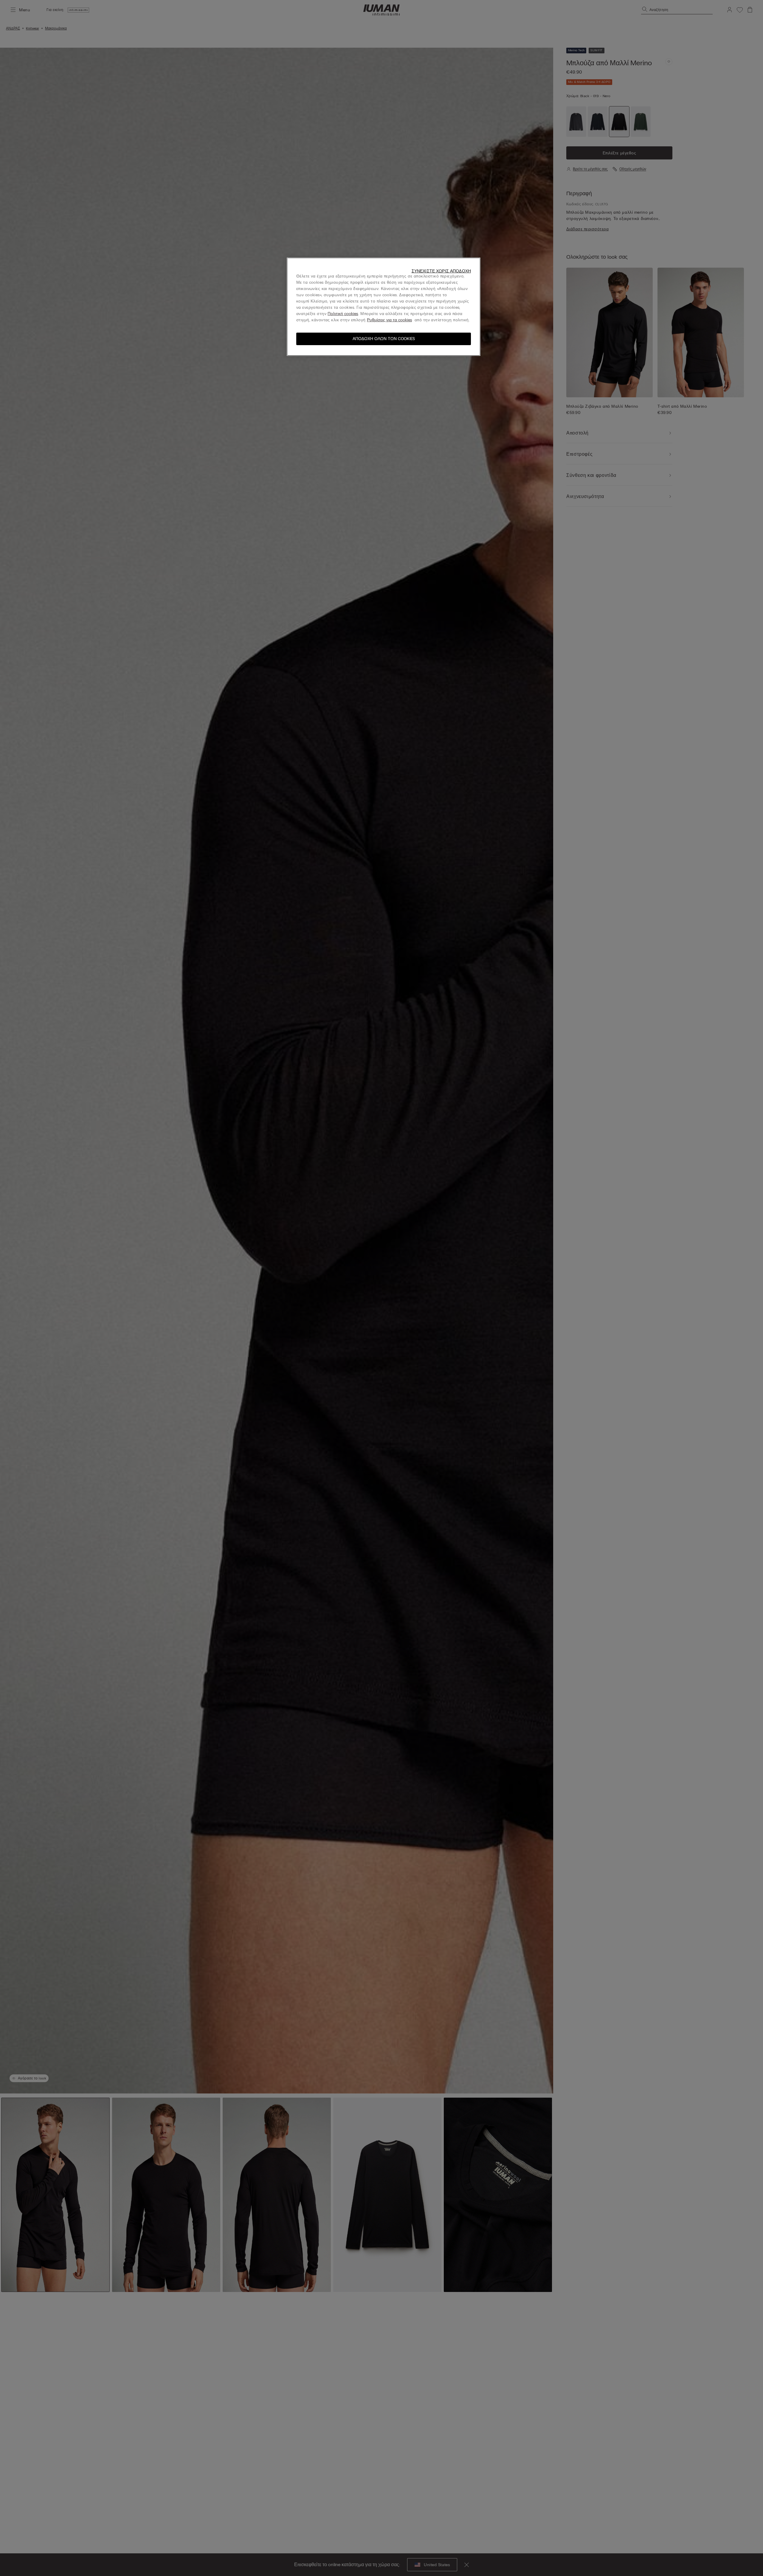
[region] (384, 307)
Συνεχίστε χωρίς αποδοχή (441, 271)
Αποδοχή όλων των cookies (384, 339)
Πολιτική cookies (343, 314)
